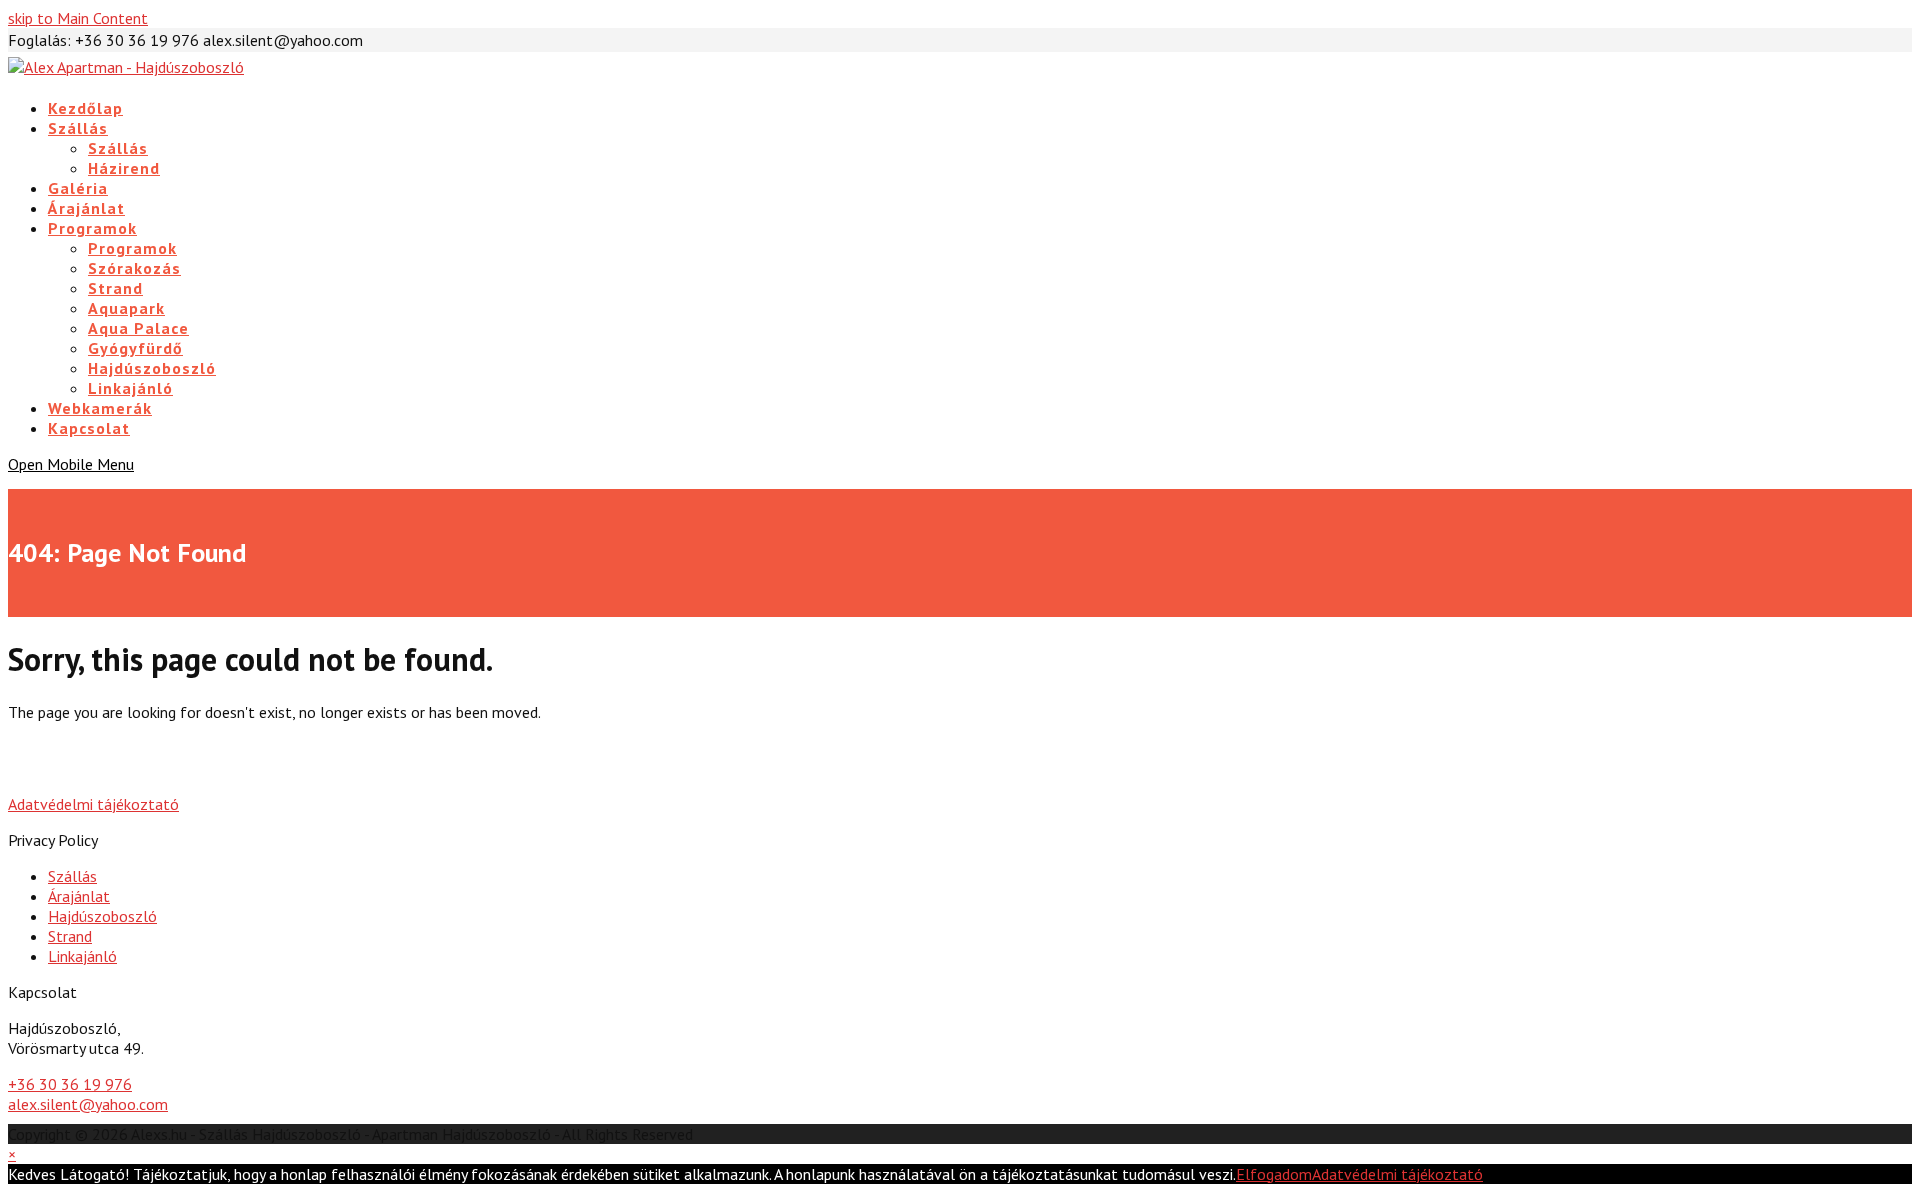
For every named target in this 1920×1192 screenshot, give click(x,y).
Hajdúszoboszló (102, 916)
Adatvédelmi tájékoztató (93, 804)
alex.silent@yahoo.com (88, 1104)
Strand (70, 936)
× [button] (12, 1154)
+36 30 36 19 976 (70, 1084)
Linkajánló (82, 956)
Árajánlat (79, 896)
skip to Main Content (78, 18)
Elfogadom (1274, 1174)
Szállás (72, 876)
